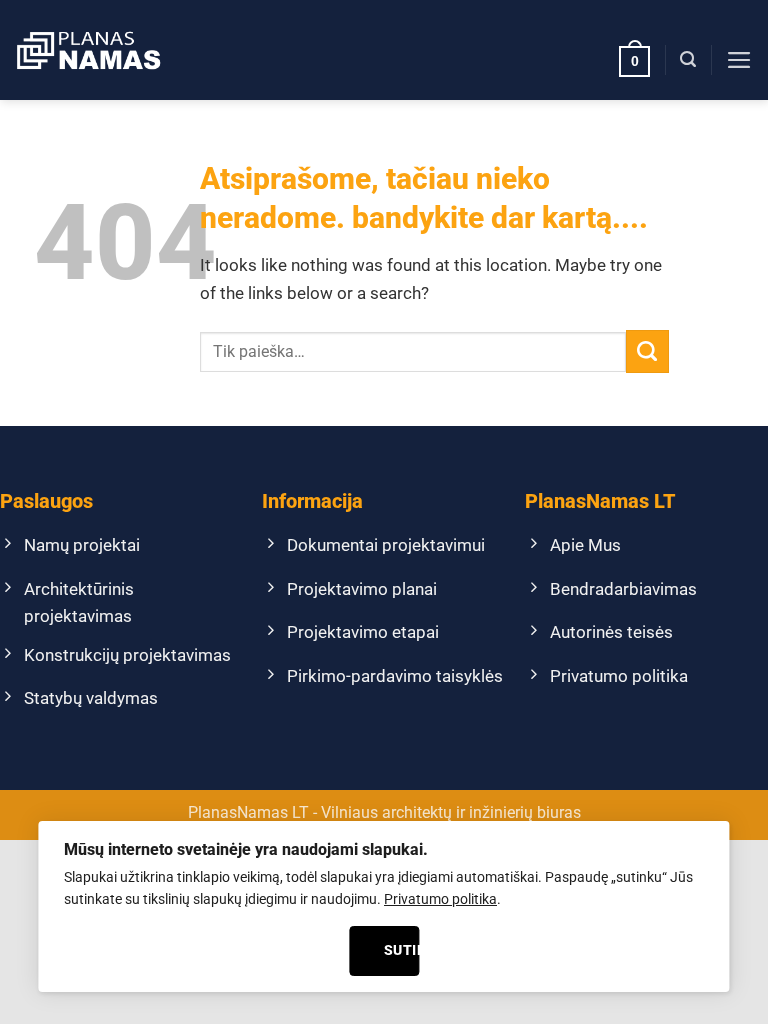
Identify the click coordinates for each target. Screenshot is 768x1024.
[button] (634, 60)
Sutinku (401, 950)
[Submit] (647, 351)
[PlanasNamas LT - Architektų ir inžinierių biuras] (88, 50)
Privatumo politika (440, 899)
